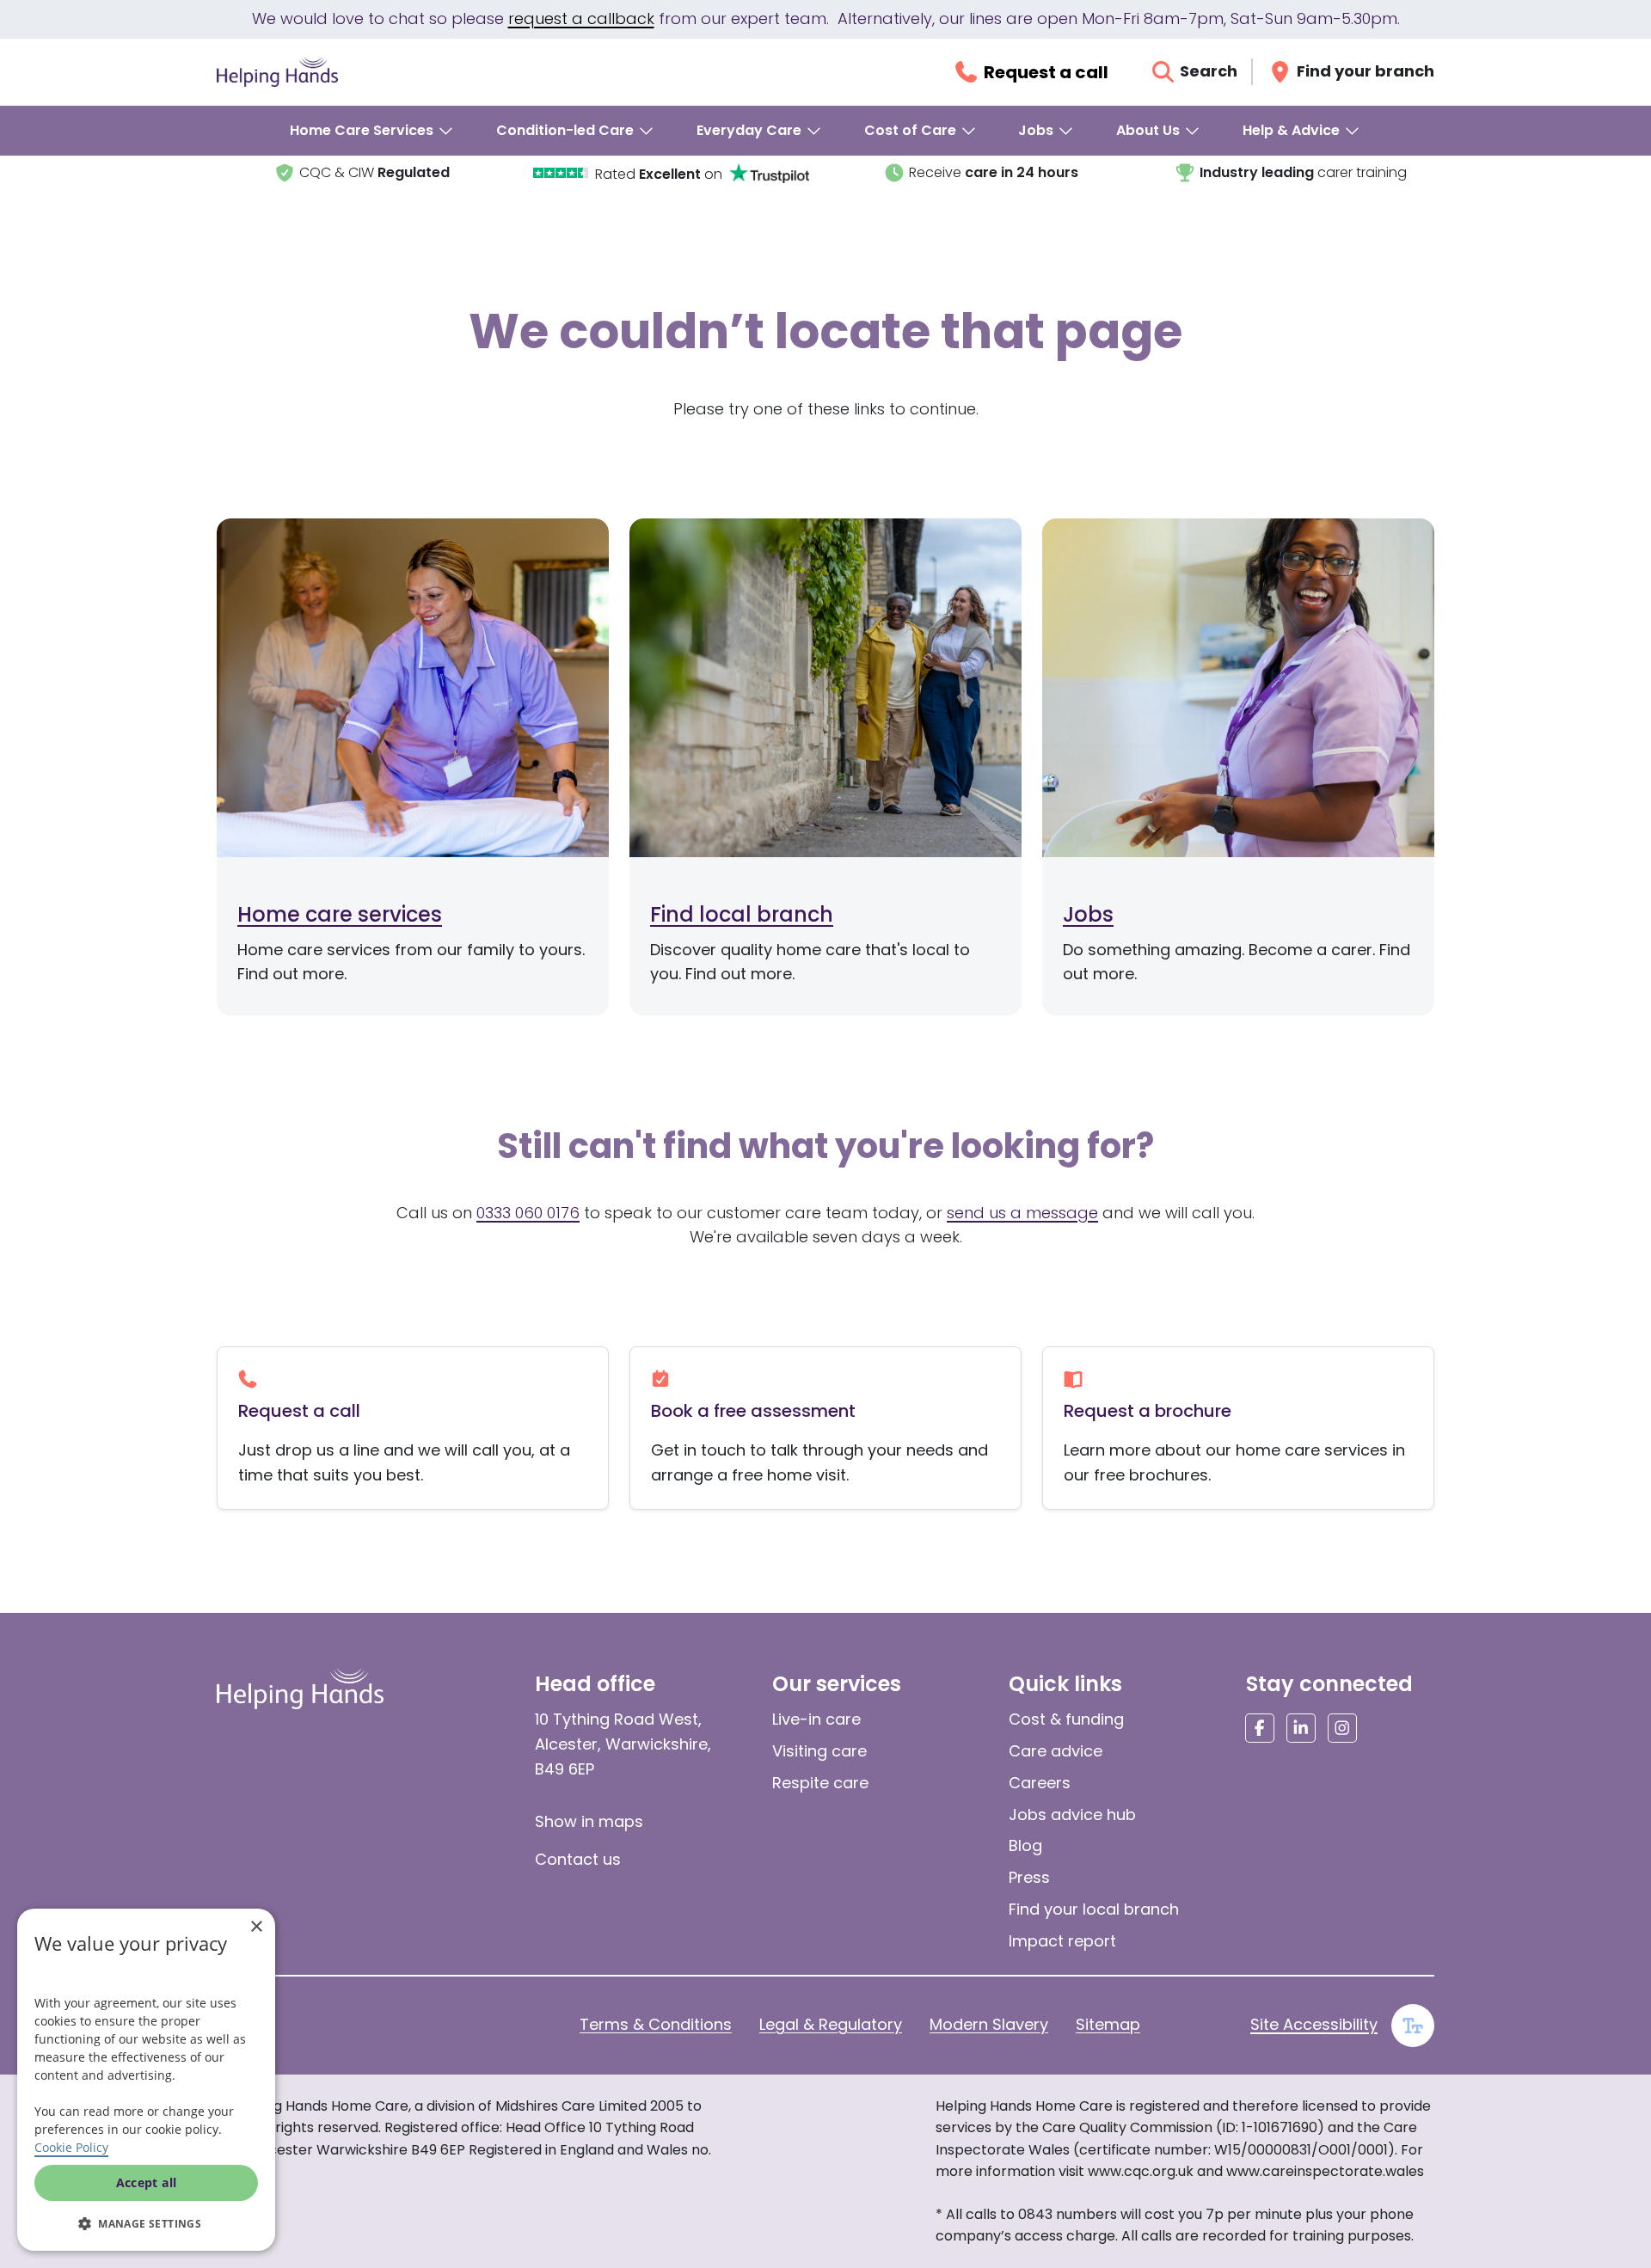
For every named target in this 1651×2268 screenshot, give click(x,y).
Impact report (1062, 1941)
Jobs (1088, 914)
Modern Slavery (989, 2024)
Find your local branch (1094, 1909)
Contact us (578, 1859)
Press (1029, 1877)
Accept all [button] (147, 2182)
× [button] (256, 1927)
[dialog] (146, 2080)
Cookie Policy (71, 2147)
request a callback (581, 18)
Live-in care (816, 1719)
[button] (146, 2223)
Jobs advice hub (1072, 1814)
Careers (1040, 1783)
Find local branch (742, 914)
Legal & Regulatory (831, 2024)
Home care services (340, 914)
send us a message (1022, 1213)
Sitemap (1108, 2024)
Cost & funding (1066, 1719)
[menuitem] (372, 131)
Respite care (820, 1783)
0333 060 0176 (528, 1213)
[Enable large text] (1413, 2026)
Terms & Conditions (656, 2024)
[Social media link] (1260, 1728)
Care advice (1056, 1751)
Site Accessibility (1314, 2024)
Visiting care (819, 1751)
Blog (1025, 1845)
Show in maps (589, 1821)
